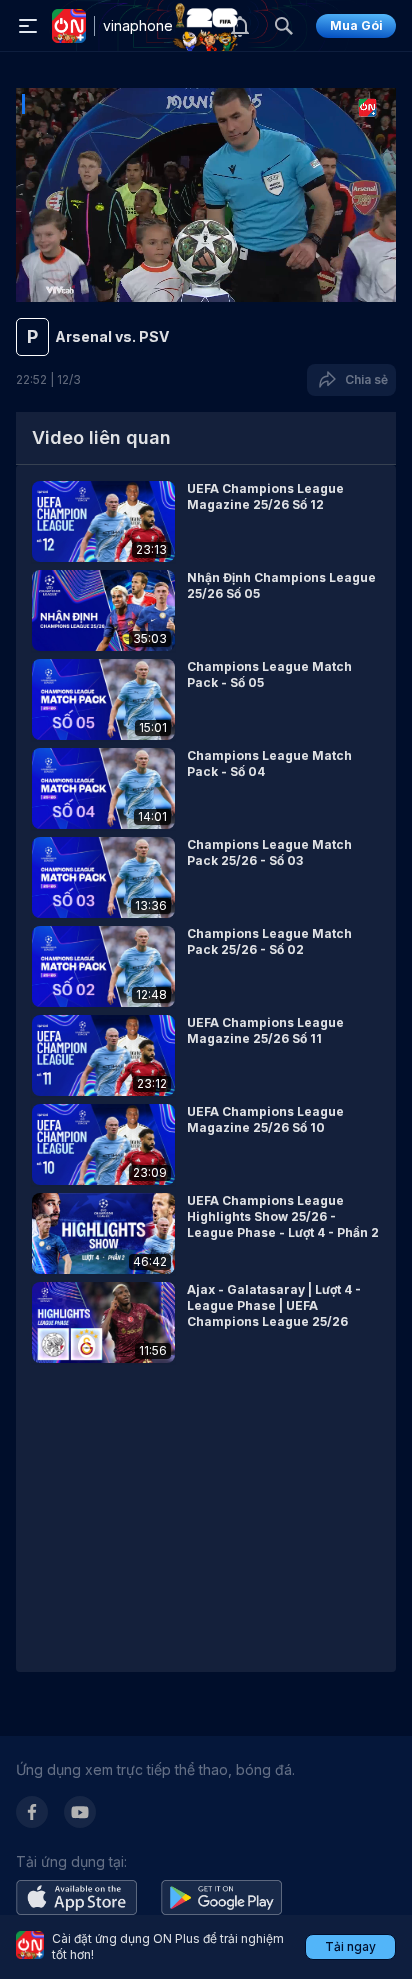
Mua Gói (356, 25)
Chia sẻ (363, 379)
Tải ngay (350, 1946)
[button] (206, 521)
